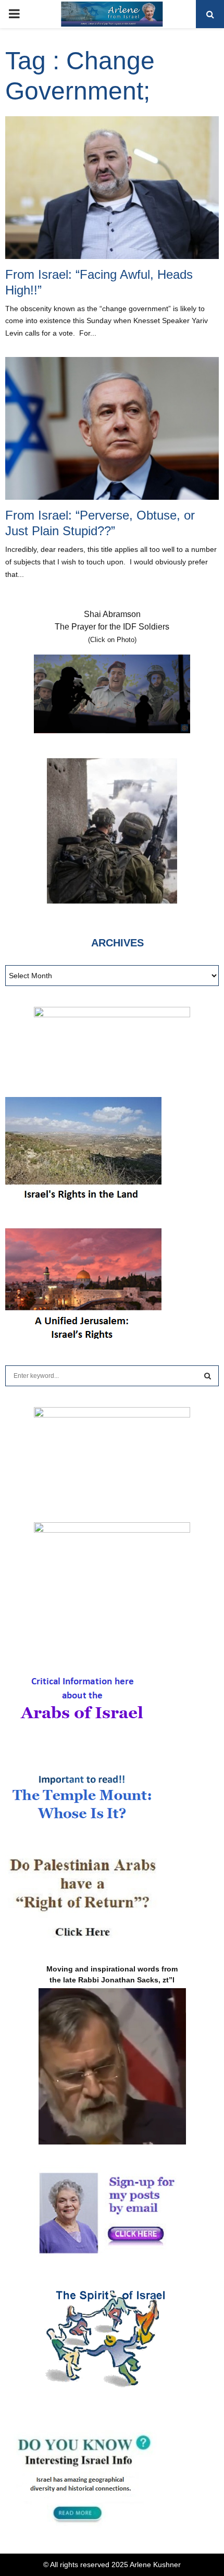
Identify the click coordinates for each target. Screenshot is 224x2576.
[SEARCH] (208, 1376)
